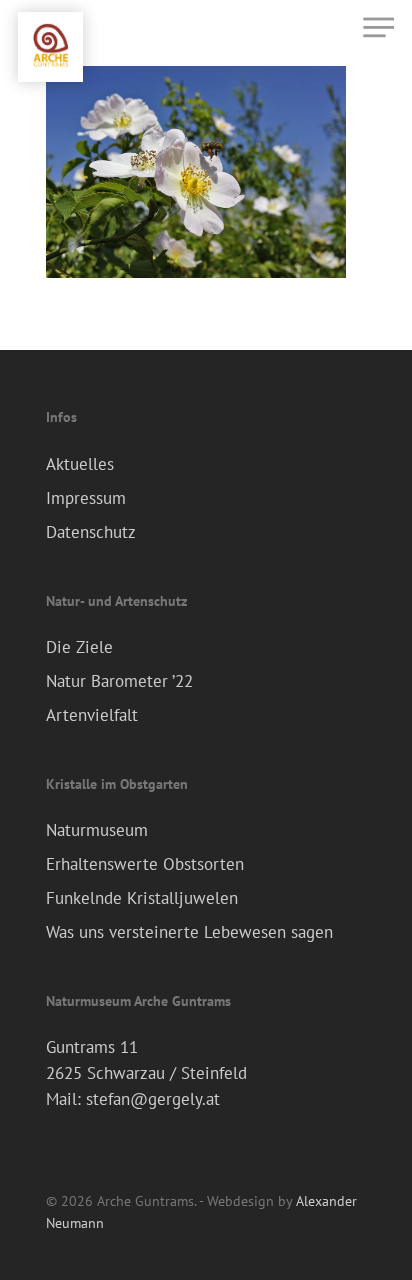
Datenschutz (91, 532)
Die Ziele (79, 647)
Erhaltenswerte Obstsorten (145, 864)
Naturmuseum (97, 830)
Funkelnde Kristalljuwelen (142, 898)
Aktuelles (80, 464)
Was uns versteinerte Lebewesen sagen (189, 932)
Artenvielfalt (92, 715)
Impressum (86, 498)
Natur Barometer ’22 (119, 681)
